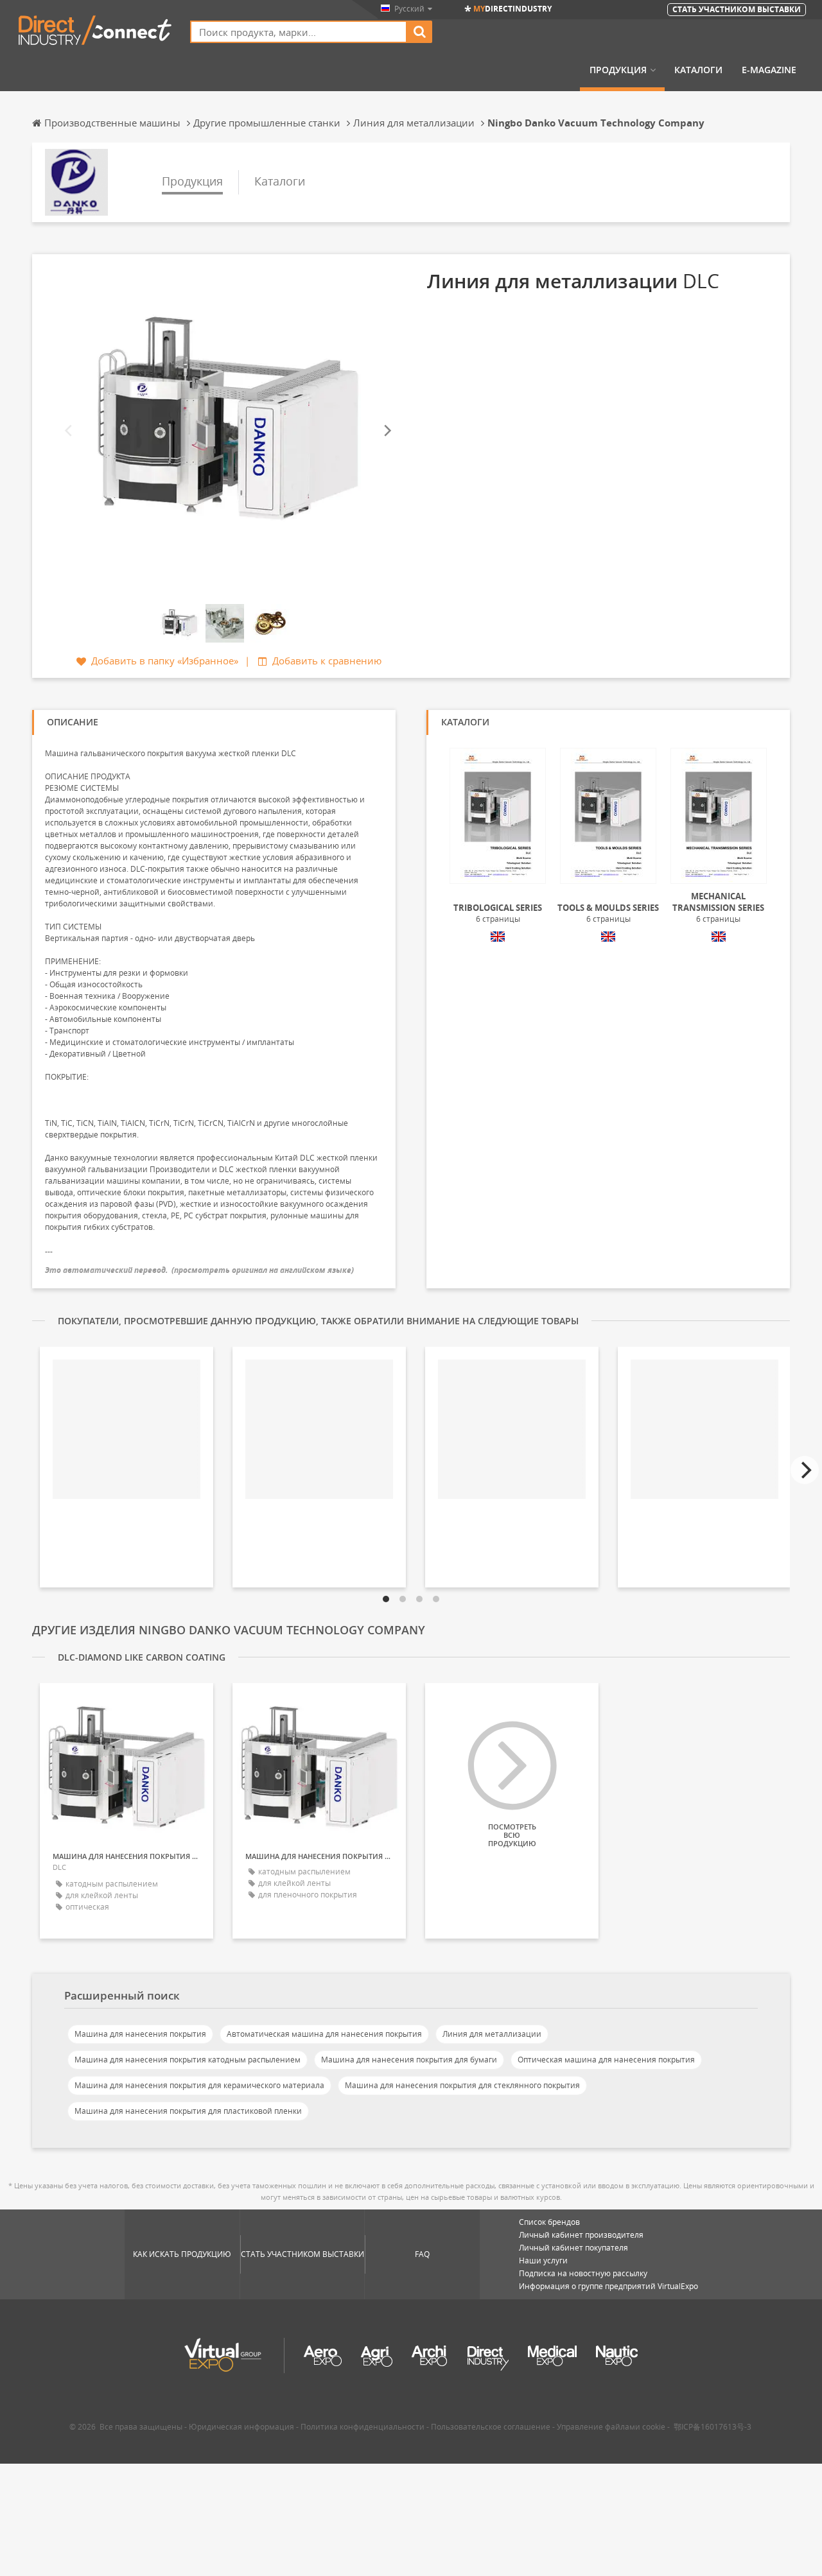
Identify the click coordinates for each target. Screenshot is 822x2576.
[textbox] (299, 32)
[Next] (387, 431)
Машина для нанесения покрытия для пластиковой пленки (188, 2111)
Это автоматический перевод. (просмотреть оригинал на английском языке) (199, 1270)
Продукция (618, 70)
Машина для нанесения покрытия (140, 2034)
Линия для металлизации (492, 2034)
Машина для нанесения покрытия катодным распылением (188, 2060)
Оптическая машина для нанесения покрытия (606, 2060)
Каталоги (698, 70)
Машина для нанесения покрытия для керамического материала (199, 2085)
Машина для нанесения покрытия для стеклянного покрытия (462, 2085)
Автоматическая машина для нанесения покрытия (324, 2034)
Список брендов (549, 2222)
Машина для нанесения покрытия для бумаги (409, 2060)
